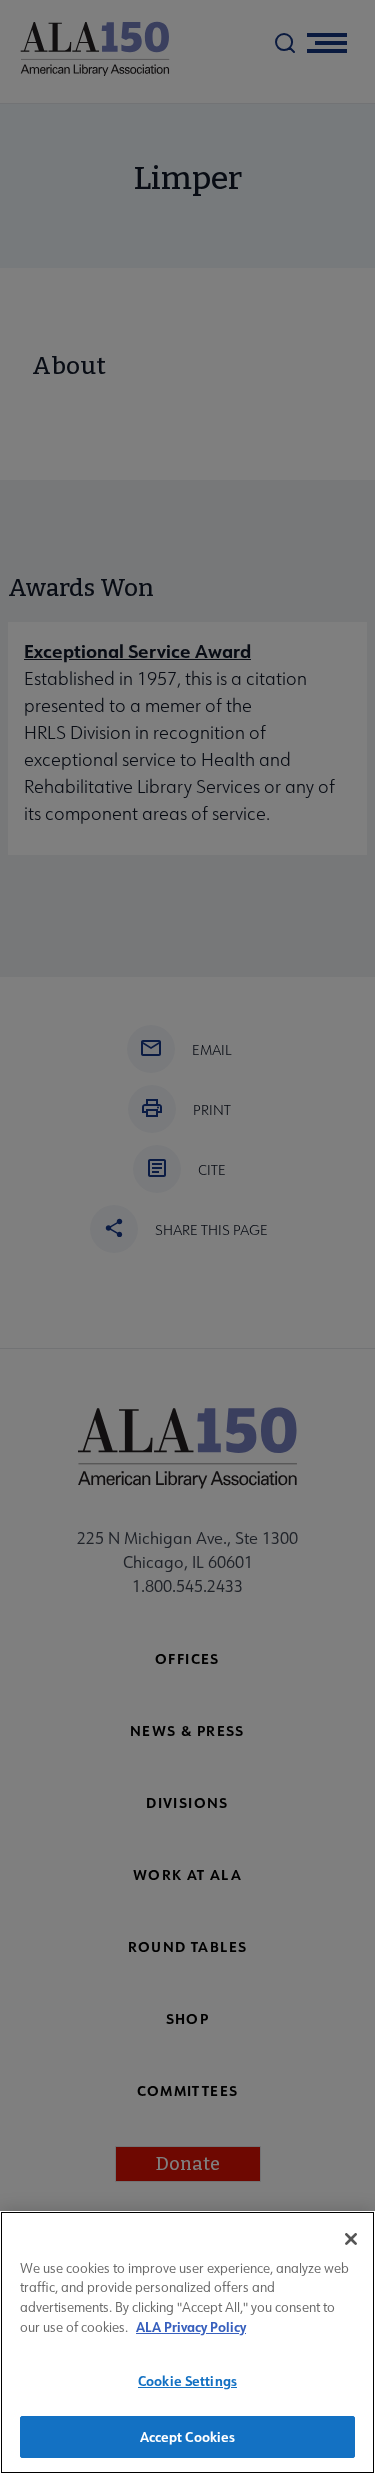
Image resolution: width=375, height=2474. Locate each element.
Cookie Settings (187, 2380)
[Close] (351, 2239)
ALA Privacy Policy (191, 2326)
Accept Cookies (188, 2436)
